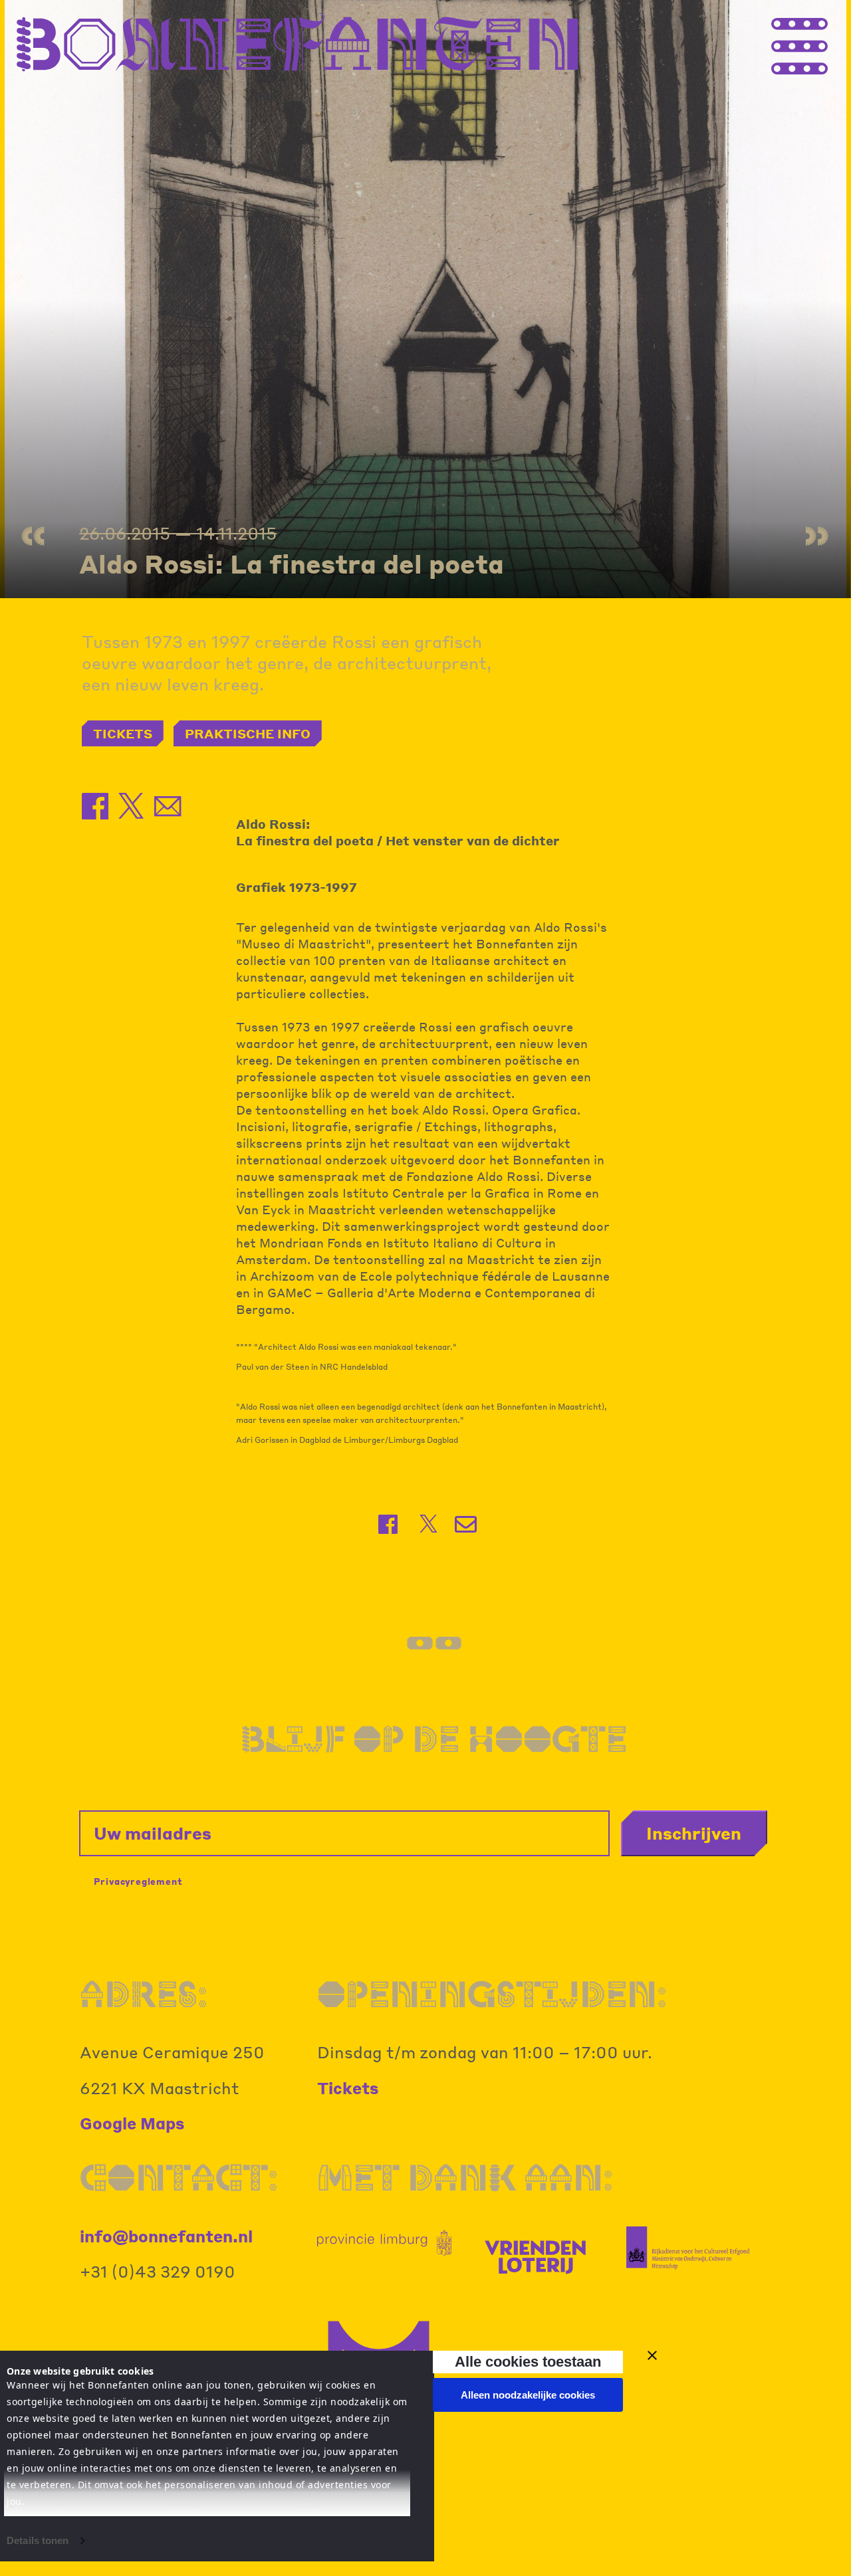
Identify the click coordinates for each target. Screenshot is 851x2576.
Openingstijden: (492, 1994)
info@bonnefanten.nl (166, 2236)
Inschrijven (694, 1833)
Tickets (348, 2088)
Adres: (144, 1994)
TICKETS (123, 733)
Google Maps (132, 2123)
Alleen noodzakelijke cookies (528, 2395)
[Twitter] (428, 1524)
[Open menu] (824, 43)
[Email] (467, 1524)
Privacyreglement (138, 1881)
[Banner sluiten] (652, 2355)
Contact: (179, 2178)
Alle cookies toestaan (528, 2362)
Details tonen (38, 2540)
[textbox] (425, 1394)
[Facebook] (389, 1524)
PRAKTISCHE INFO (248, 733)
